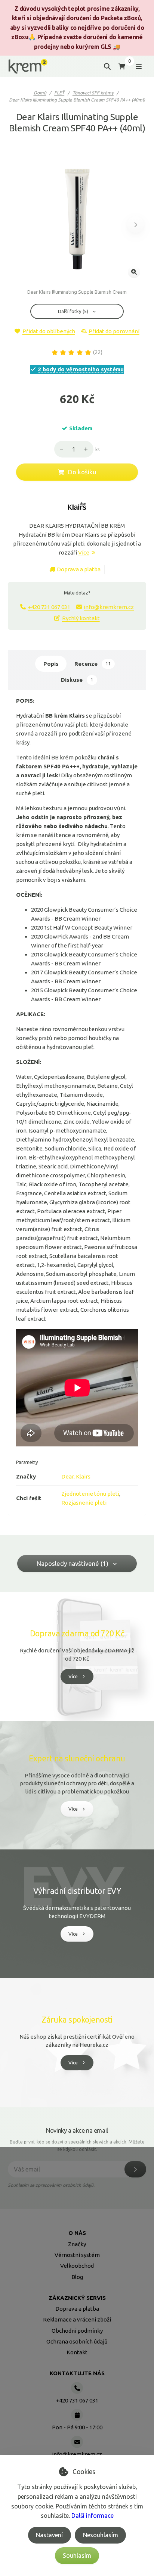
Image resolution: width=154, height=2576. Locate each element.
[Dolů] (60, 449)
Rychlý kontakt (81, 618)
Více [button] (73, 1676)
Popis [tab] (51, 664)
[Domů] (28, 67)
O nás (77, 2233)
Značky (77, 2244)
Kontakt (77, 2352)
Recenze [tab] (93, 664)
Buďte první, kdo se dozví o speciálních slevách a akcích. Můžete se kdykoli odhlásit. (77, 2146)
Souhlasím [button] (77, 2555)
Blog (77, 2277)
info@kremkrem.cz (109, 607)
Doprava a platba (79, 569)
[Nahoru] (88, 449)
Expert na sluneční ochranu (77, 1758)
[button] (135, 225)
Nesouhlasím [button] (101, 2535)
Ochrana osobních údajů (77, 2341)
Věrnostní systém (77, 2255)
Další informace (93, 2516)
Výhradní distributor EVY (77, 1891)
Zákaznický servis (77, 2298)
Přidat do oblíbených (49, 331)
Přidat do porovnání (114, 331)
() (98, 352)
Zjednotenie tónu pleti (90, 1494)
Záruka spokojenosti (77, 2020)
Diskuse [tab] (77, 680)
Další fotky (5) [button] (73, 311)
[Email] (77, 2442)
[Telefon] (77, 2388)
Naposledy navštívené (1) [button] (73, 1563)
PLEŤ (59, 93)
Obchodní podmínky (77, 2331)
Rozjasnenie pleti (84, 1503)
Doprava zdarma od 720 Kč (77, 1633)
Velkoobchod (77, 2266)
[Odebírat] (135, 2169)
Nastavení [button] (49, 2535)
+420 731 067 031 (49, 607)
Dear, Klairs (76, 1476)
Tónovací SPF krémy (93, 93)
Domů (40, 93)
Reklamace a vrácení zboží (77, 2319)
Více (84, 552)
